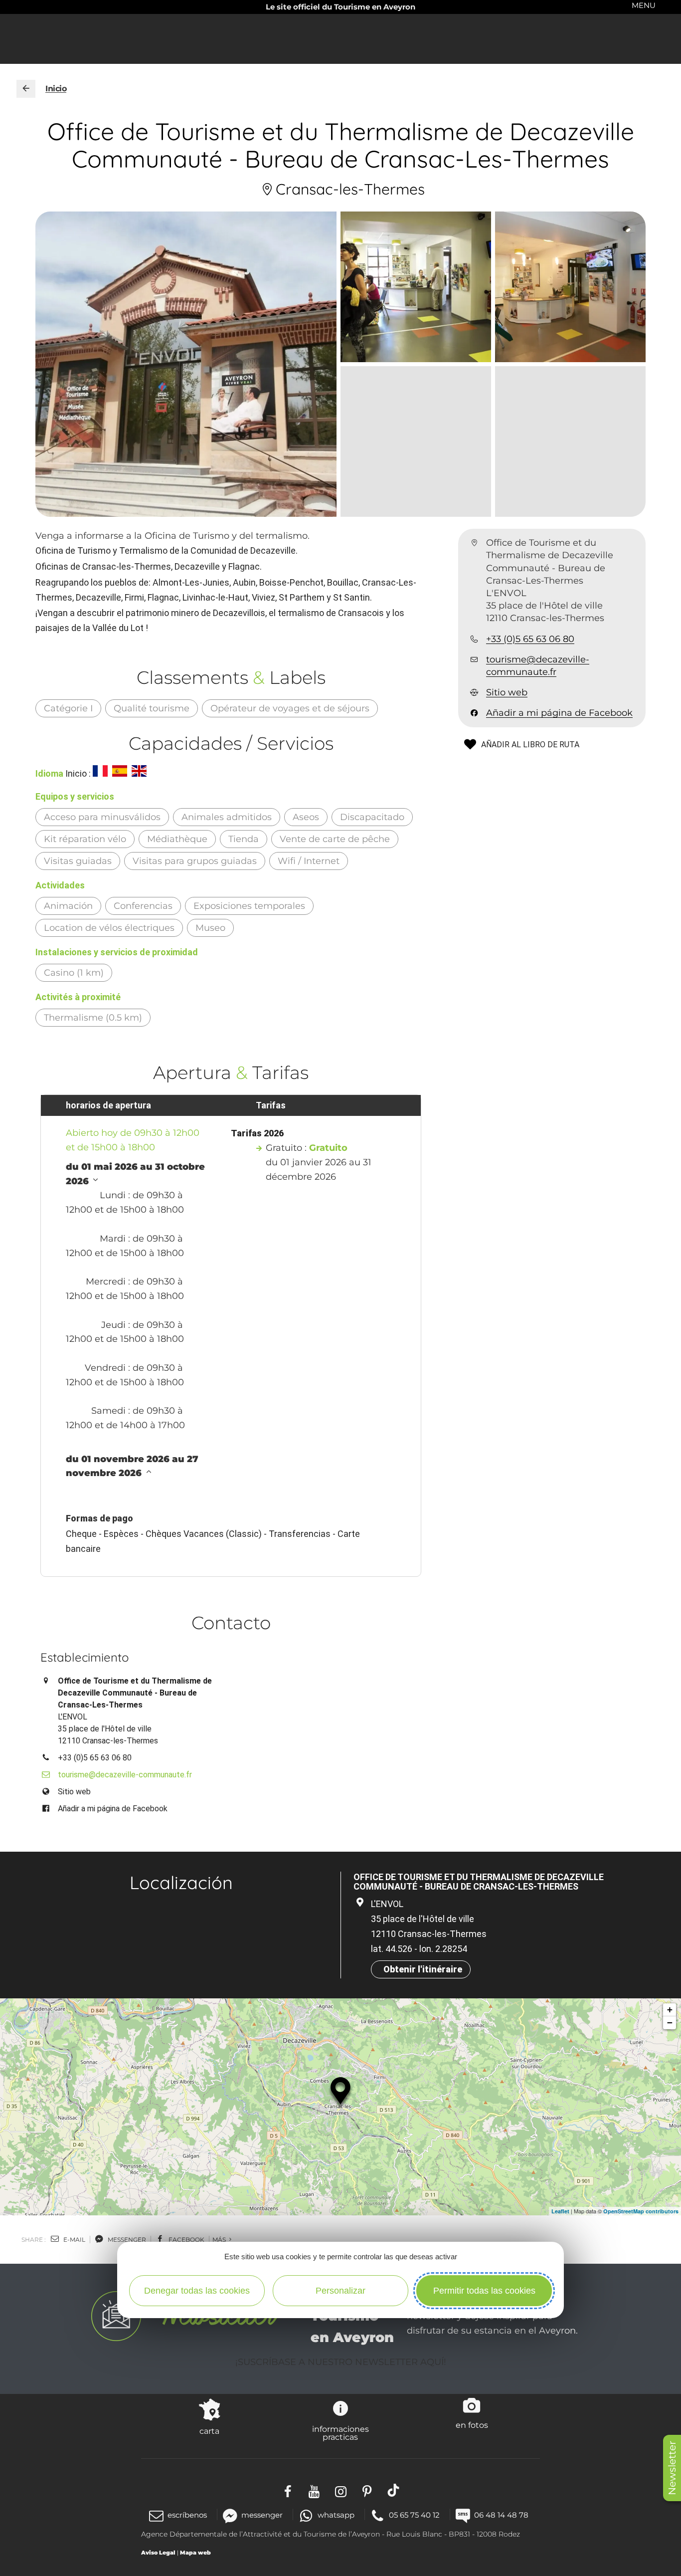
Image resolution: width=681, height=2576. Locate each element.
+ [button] (670, 2010)
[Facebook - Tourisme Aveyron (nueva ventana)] (288, 2490)
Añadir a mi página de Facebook (559, 713)
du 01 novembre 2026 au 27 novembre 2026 (132, 1466)
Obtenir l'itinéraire (423, 1969)
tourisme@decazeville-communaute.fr (538, 666)
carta (209, 2431)
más (220, 2240)
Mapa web (195, 2553)
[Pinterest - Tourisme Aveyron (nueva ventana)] (367, 2490)
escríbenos (187, 2515)
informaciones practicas (340, 2433)
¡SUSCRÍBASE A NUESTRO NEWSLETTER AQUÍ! (341, 2362)
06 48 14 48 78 (501, 2515)
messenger (126, 2240)
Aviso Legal (158, 2553)
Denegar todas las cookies (197, 2291)
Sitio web (507, 692)
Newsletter (672, 2468)
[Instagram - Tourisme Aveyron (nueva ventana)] (341, 2490)
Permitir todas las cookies (484, 2291)
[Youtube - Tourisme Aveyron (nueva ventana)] (314, 2490)
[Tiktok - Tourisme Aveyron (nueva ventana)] (394, 2490)
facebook (186, 2240)
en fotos (472, 2425)
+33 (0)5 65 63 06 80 (530, 639)
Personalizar (340, 2291)
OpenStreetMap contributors (641, 2211)
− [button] (670, 2023)
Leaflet (560, 2211)
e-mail (74, 2240)
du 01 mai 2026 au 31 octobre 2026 (135, 1174)
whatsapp (336, 2515)
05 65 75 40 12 (414, 2515)
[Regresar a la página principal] (26, 89)
